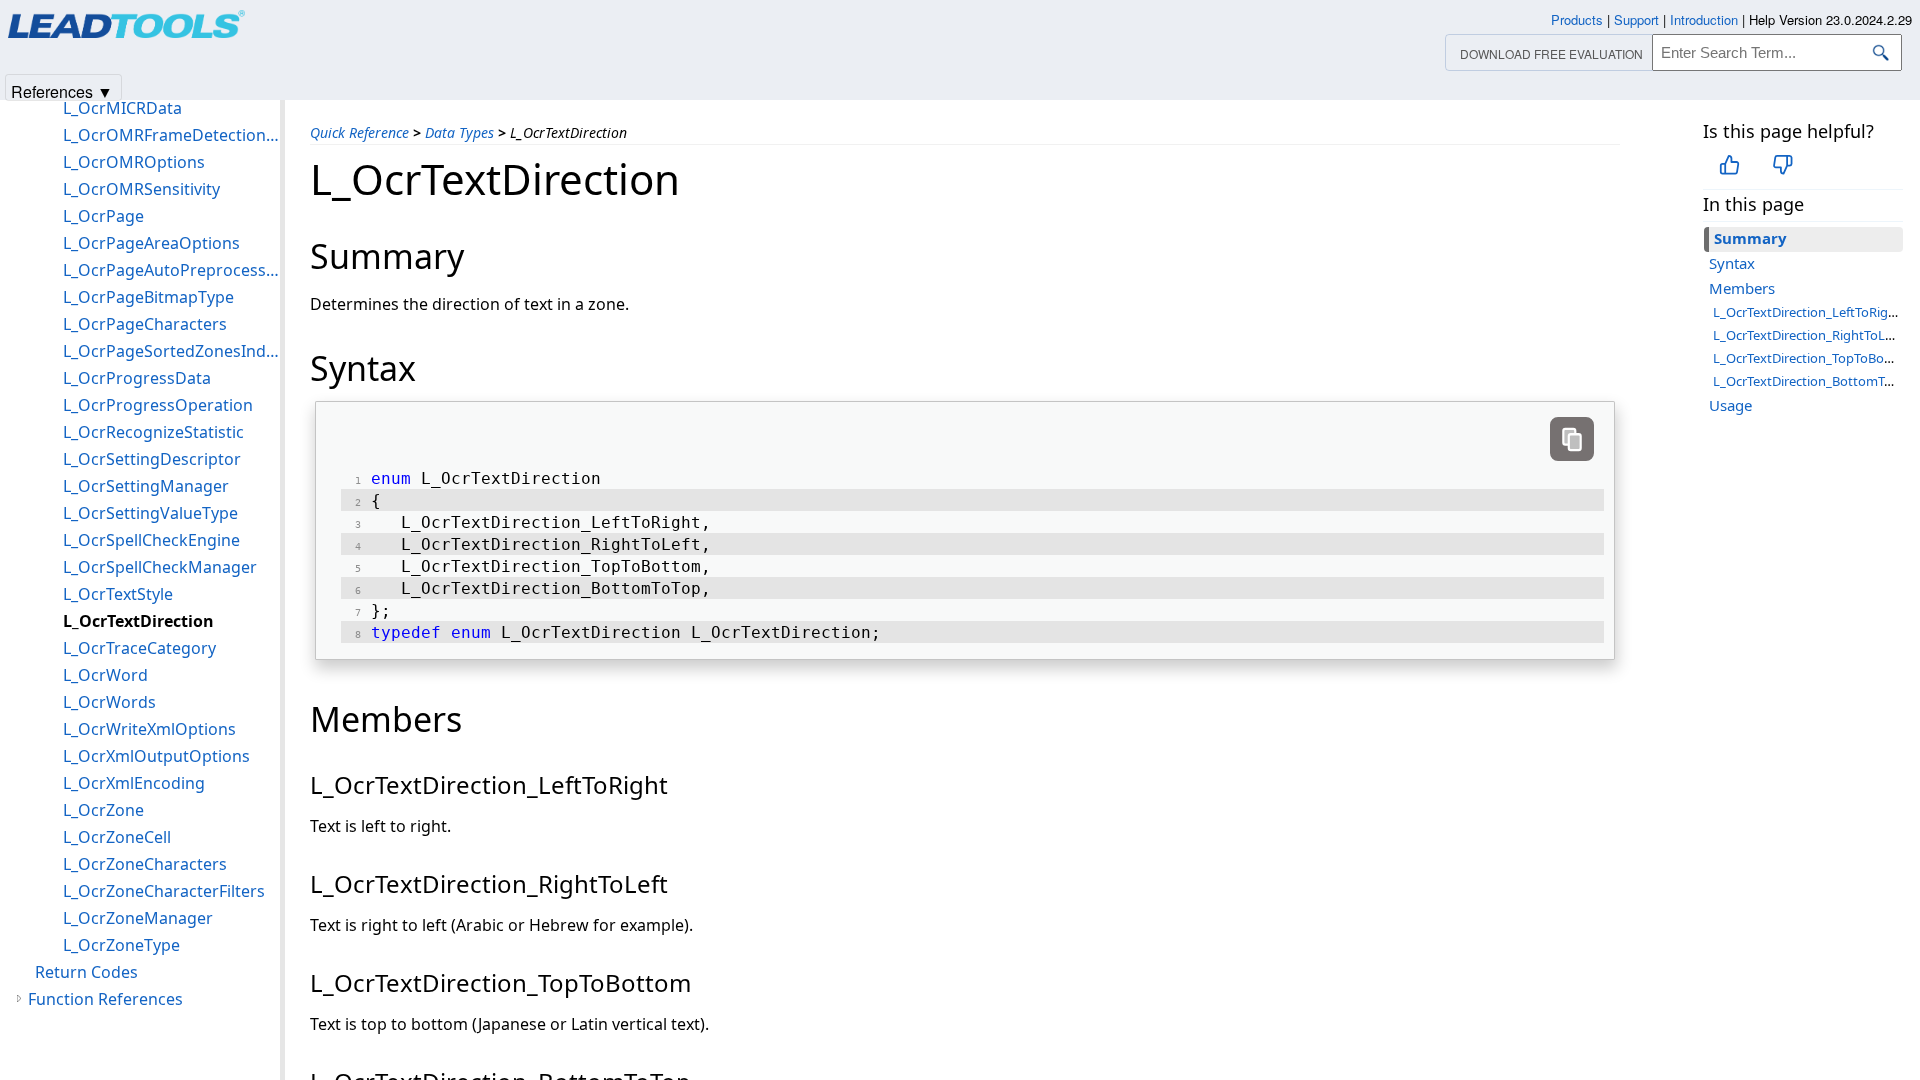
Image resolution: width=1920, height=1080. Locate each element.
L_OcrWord (105, 675)
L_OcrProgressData (137, 378)
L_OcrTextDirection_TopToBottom (1813, 358)
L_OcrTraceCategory (139, 648)
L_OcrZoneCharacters (145, 864)
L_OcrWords (109, 702)
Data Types (459, 132)
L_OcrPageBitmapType (148, 297)
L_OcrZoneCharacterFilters (164, 891)
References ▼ (62, 90)
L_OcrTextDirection (138, 621)
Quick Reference (359, 132)
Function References (105, 999)
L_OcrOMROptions (134, 162)
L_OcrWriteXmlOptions (149, 729)
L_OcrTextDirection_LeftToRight (1807, 312)
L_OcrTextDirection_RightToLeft (1807, 335)
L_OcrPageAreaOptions (151, 243)
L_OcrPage (103, 216)
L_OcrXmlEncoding (134, 783)
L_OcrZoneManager (138, 918)
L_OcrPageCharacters (145, 324)
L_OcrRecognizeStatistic (153, 432)
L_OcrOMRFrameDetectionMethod (171, 135)
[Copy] (1572, 439)
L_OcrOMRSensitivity (141, 189)
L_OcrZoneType (121, 945)
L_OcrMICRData (122, 108)
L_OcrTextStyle (118, 594)
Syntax (1732, 263)
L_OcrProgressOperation (158, 405)
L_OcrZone (103, 810)
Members (1742, 288)
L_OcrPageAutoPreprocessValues (171, 270)
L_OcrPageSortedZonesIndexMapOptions (171, 351)
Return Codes (86, 972)
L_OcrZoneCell (117, 837)
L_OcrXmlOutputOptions (156, 756)
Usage (1730, 405)
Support (1636, 19)
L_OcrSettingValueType (150, 513)
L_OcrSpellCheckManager (160, 567)
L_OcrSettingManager (146, 486)
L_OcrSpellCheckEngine (151, 540)
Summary (1750, 238)
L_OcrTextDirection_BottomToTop (1813, 381)
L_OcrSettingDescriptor (152, 459)
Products (1577, 19)
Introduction (1704, 19)
